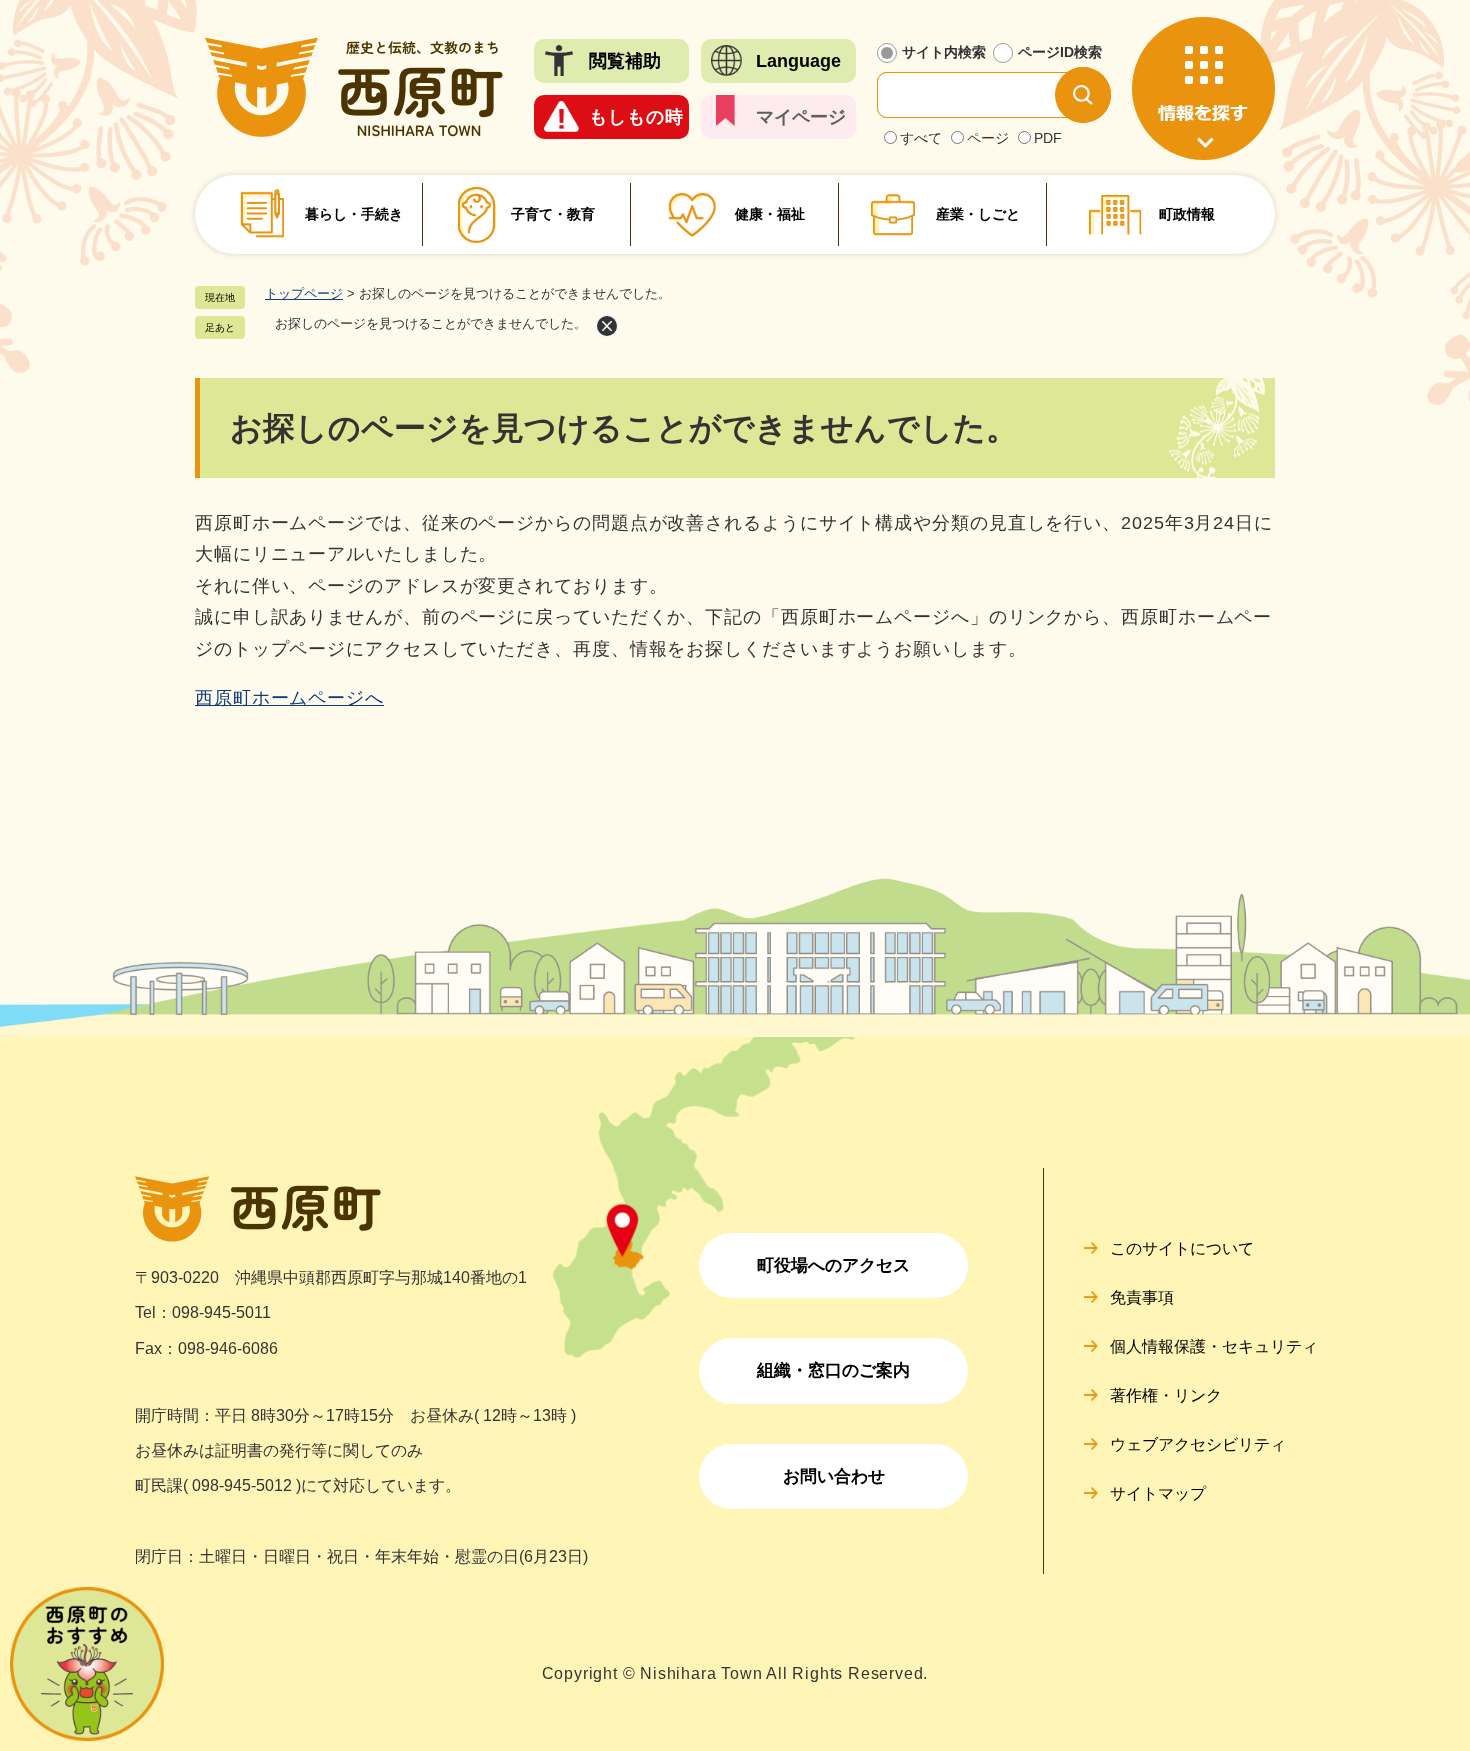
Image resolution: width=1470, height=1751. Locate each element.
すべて (921, 138)
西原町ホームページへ (289, 698)
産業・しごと (978, 214)
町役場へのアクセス (833, 1265)
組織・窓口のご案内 (833, 1370)
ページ (988, 138)
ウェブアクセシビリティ (1198, 1444)
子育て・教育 (553, 214)
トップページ (304, 293)
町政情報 (1187, 214)
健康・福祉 (770, 214)
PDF (1048, 138)
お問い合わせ (834, 1476)
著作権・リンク (1166, 1395)
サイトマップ (1158, 1493)
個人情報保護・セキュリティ (1214, 1346)
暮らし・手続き (354, 214)
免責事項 (1142, 1297)
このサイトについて (1182, 1248)
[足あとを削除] (607, 326)
